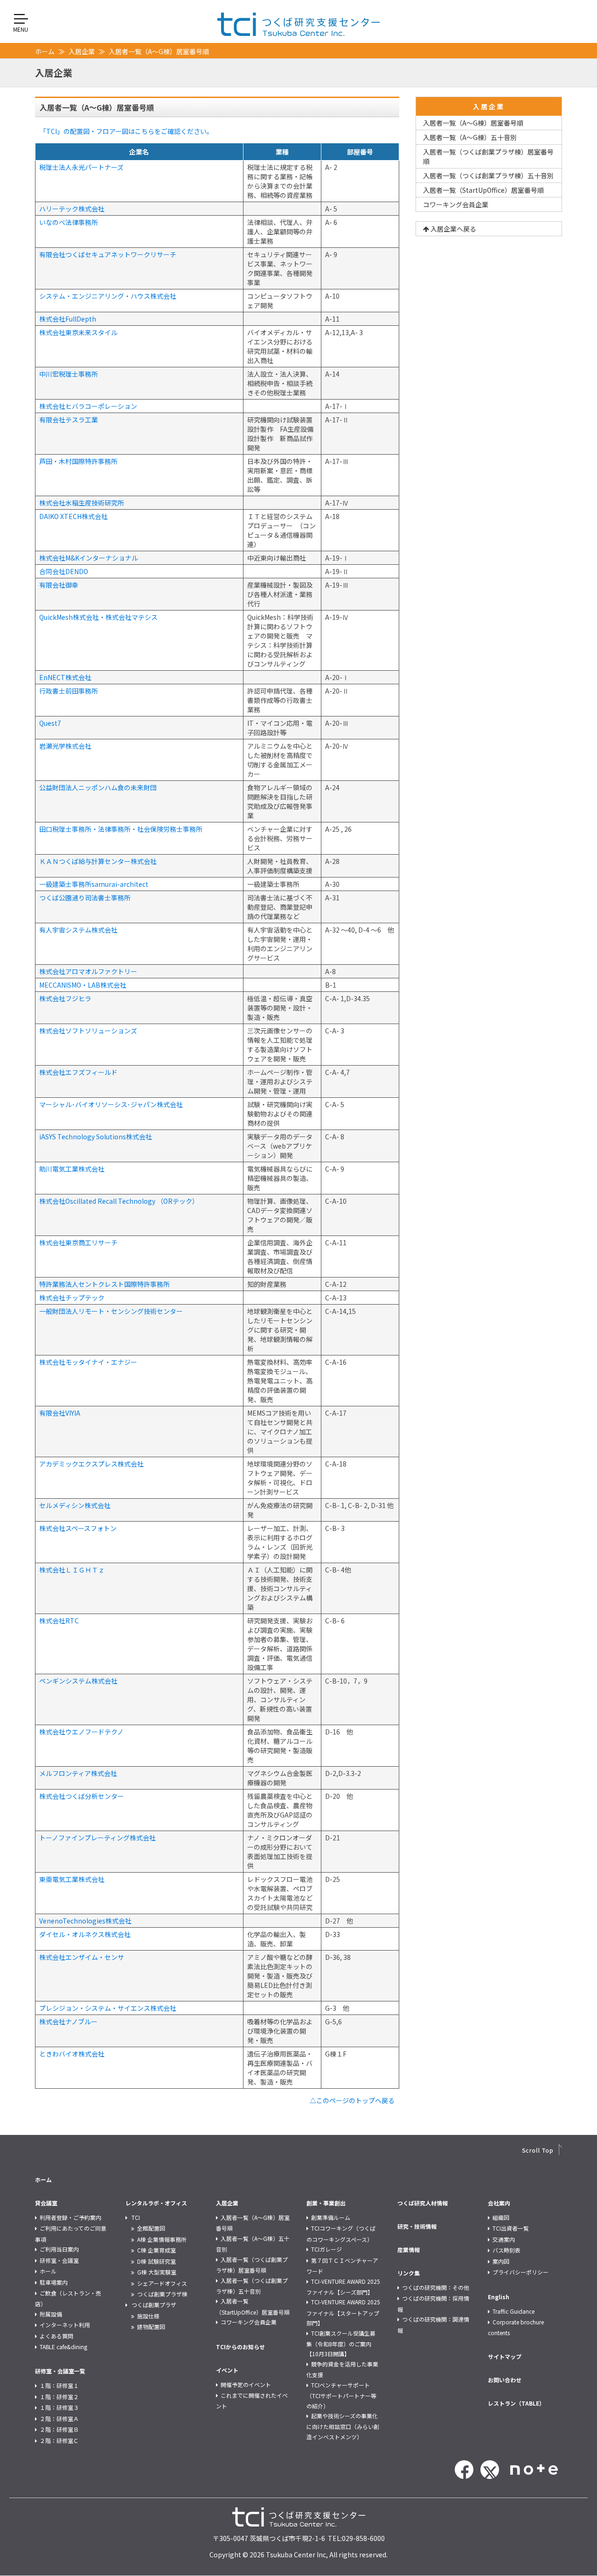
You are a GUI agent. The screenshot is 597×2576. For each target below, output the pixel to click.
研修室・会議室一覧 (60, 2371)
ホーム (45, 51)
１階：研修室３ (59, 2407)
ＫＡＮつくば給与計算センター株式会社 (98, 861)
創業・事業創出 (326, 2203)
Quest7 (50, 723)
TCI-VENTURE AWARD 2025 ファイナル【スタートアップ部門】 (343, 2312)
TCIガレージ (326, 2249)
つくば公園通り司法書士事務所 (85, 898)
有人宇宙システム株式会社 (78, 930)
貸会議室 (46, 2203)
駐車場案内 (54, 2282)
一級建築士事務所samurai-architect (94, 884)
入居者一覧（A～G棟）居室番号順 (473, 123)
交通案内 (504, 2239)
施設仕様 (148, 2316)
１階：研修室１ (59, 2385)
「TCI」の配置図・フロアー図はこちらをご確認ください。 (126, 131)
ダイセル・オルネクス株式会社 (85, 1934)
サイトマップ (505, 2356)
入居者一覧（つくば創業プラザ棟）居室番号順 (488, 156)
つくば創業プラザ (154, 2305)
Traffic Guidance (514, 2311)
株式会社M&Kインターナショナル (89, 558)
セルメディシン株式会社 (75, 1505)
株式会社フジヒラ (65, 998)
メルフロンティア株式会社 (78, 1773)
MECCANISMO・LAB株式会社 (83, 985)
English (499, 2297)
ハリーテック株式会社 (72, 209)
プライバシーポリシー (521, 2272)
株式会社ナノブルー (68, 2021)
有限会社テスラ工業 (69, 420)
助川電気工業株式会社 (72, 1169)
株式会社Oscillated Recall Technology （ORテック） (119, 1201)
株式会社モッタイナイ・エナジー (88, 1362)
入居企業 (82, 51)
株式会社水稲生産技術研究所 (82, 503)
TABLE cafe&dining (63, 2347)
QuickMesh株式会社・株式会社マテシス (98, 617)
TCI (136, 2217)
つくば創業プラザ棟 (162, 2294)
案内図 (501, 2261)
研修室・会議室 (59, 2260)
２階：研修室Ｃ (59, 2440)
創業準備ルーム (331, 2217)
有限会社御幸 (59, 585)
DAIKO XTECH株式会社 (73, 516)
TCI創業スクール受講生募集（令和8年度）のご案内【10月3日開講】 (341, 2344)
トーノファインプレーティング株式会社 (97, 1838)
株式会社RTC (59, 1621)
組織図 (501, 2217)
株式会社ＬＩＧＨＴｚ (72, 1570)
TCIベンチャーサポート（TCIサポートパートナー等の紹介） (341, 2395)
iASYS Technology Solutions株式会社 (96, 1137)
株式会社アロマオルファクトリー (88, 971)
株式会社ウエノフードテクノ (81, 1732)
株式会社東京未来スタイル (78, 332)
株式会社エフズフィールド (78, 1072)
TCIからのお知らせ (240, 2347)
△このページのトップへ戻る (352, 2100)
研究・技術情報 (417, 2226)
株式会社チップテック (72, 1298)
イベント (227, 2370)
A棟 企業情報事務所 (162, 2239)
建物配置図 (151, 2327)
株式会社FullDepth (68, 319)
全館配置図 (151, 2228)
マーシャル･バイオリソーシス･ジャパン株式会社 (111, 1104)
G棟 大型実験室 (157, 2272)
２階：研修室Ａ (59, 2418)
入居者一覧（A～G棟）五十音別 (470, 137)
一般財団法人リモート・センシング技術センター (111, 1311)
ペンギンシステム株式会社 (78, 1681)
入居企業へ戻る (453, 229)
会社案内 (499, 2203)
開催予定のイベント (246, 2384)
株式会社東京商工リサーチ (78, 1242)
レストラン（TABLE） (516, 2403)
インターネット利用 (65, 2325)
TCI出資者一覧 (511, 2228)
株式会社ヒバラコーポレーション (88, 406)
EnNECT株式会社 (65, 677)
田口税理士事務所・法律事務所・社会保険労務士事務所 (121, 829)
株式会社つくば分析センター (82, 1796)
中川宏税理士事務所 (69, 374)
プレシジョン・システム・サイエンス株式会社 (108, 2008)
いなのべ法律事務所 (69, 222)
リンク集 (409, 2273)
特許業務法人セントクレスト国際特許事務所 (104, 1284)
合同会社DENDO (64, 571)
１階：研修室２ (59, 2397)
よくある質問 (56, 2336)
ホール (48, 2271)
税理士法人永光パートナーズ (81, 167)
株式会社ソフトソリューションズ (88, 1031)
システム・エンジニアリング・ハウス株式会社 (108, 296)
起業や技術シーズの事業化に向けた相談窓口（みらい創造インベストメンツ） (343, 2426)
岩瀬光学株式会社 (65, 746)
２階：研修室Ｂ (59, 2429)
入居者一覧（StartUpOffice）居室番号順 (483, 190)
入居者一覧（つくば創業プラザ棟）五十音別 (488, 175)
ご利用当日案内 (59, 2249)
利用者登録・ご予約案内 (70, 2217)
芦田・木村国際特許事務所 (78, 461)
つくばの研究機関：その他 (436, 2287)
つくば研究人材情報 (423, 2203)
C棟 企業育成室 (156, 2250)
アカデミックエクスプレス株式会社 (91, 1464)
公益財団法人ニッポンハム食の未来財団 (98, 787)
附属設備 (51, 2314)
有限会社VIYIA (60, 1413)
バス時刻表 (507, 2250)
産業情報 (409, 2250)
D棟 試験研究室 (156, 2261)
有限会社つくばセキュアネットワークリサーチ (108, 254)
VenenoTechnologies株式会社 (85, 1921)
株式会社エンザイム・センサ (82, 1957)
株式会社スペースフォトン (78, 1528)
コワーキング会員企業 (456, 204)
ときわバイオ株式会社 (72, 2054)
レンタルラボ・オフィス (156, 2203)
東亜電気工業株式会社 (72, 1879)
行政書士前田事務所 (69, 691)
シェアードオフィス (162, 2283)
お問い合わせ (505, 2380)
